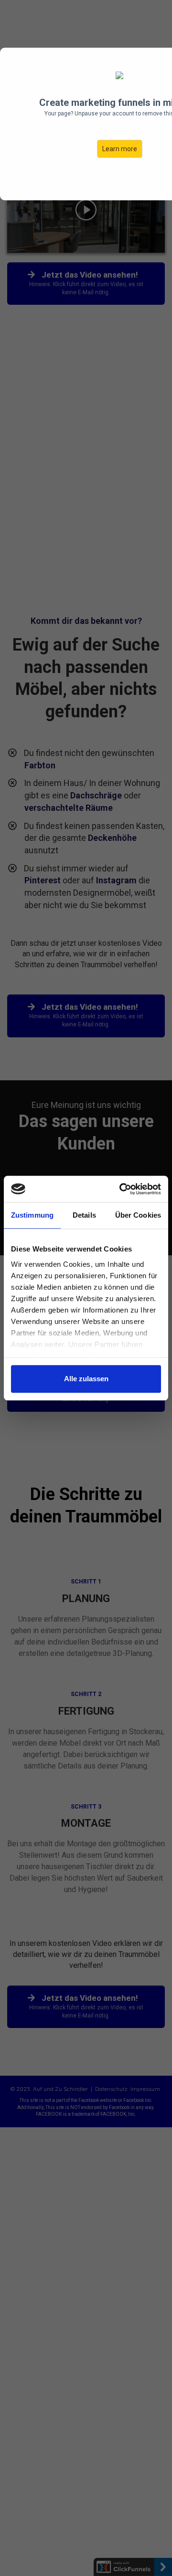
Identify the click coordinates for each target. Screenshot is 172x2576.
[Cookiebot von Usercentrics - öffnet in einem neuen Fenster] (121, 1189)
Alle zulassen (86, 1379)
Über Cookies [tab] (138, 1215)
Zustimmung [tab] (32, 1215)
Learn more (120, 149)
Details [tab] (84, 1215)
